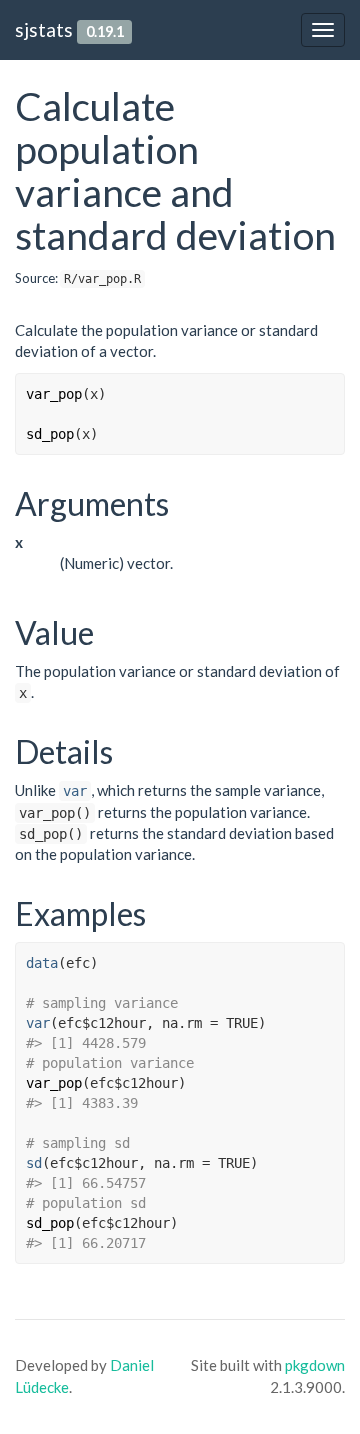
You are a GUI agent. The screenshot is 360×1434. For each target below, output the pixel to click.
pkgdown (315, 1365)
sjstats (44, 29)
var (75, 791)
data (42, 963)
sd (34, 1163)
